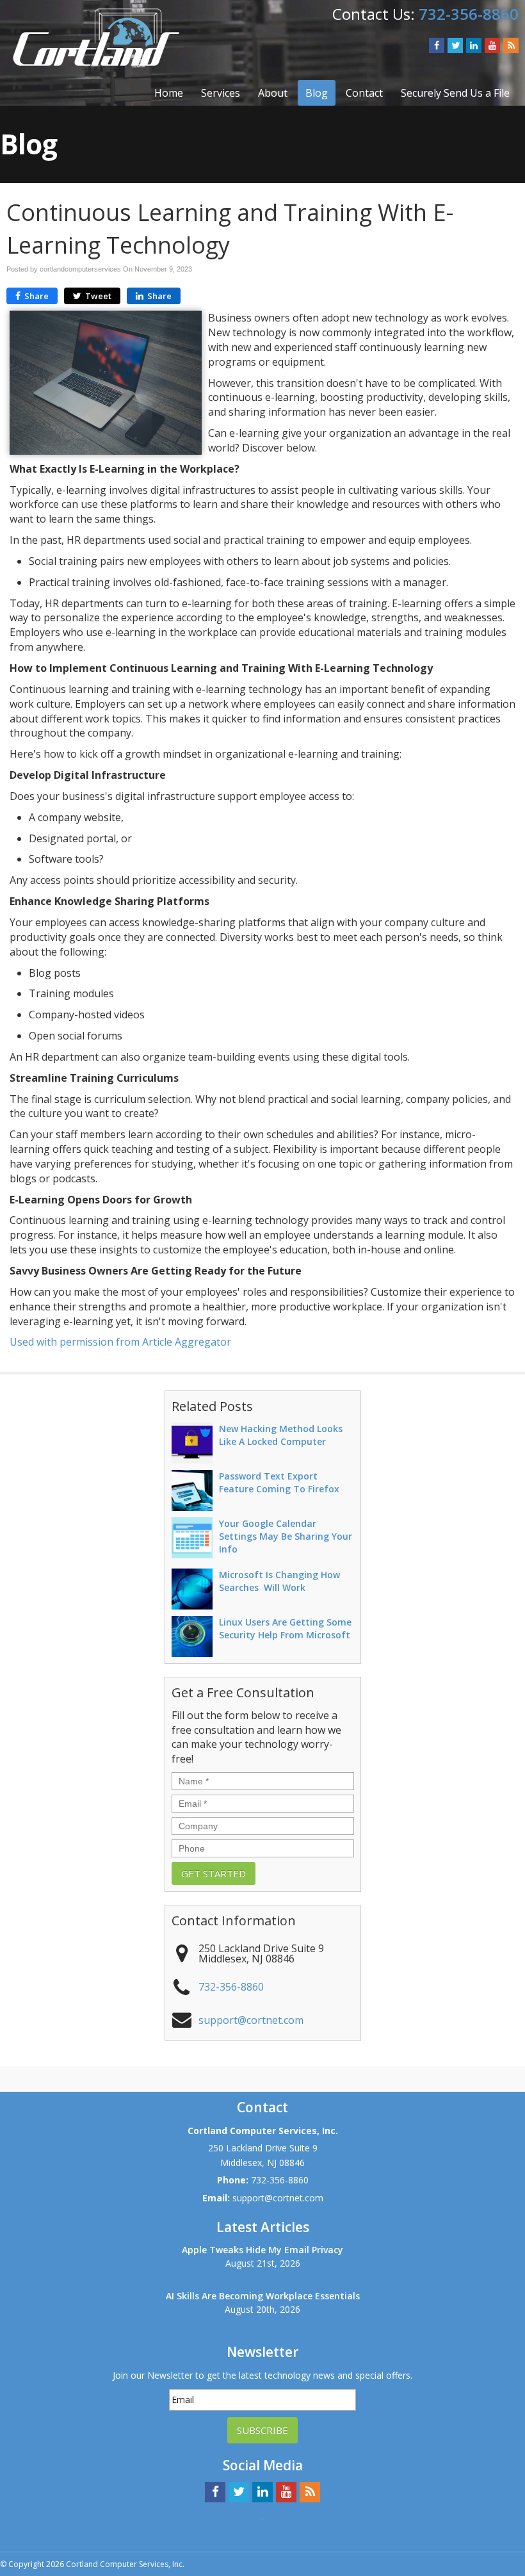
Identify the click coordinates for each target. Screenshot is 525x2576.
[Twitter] (455, 45)
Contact (364, 93)
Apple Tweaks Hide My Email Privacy (262, 2250)
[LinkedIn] (474, 45)
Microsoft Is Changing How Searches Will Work (279, 1581)
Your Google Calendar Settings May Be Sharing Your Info (286, 1536)
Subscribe (262, 2430)
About (273, 93)
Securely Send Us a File (455, 93)
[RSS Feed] (511, 45)
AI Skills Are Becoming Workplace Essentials (263, 2296)
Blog (317, 93)
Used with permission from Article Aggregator (120, 1342)
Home (169, 93)
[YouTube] (492, 45)
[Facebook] (437, 45)
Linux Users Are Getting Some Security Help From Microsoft (285, 1628)
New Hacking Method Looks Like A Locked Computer (281, 1435)
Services (221, 93)
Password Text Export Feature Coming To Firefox (279, 1482)
